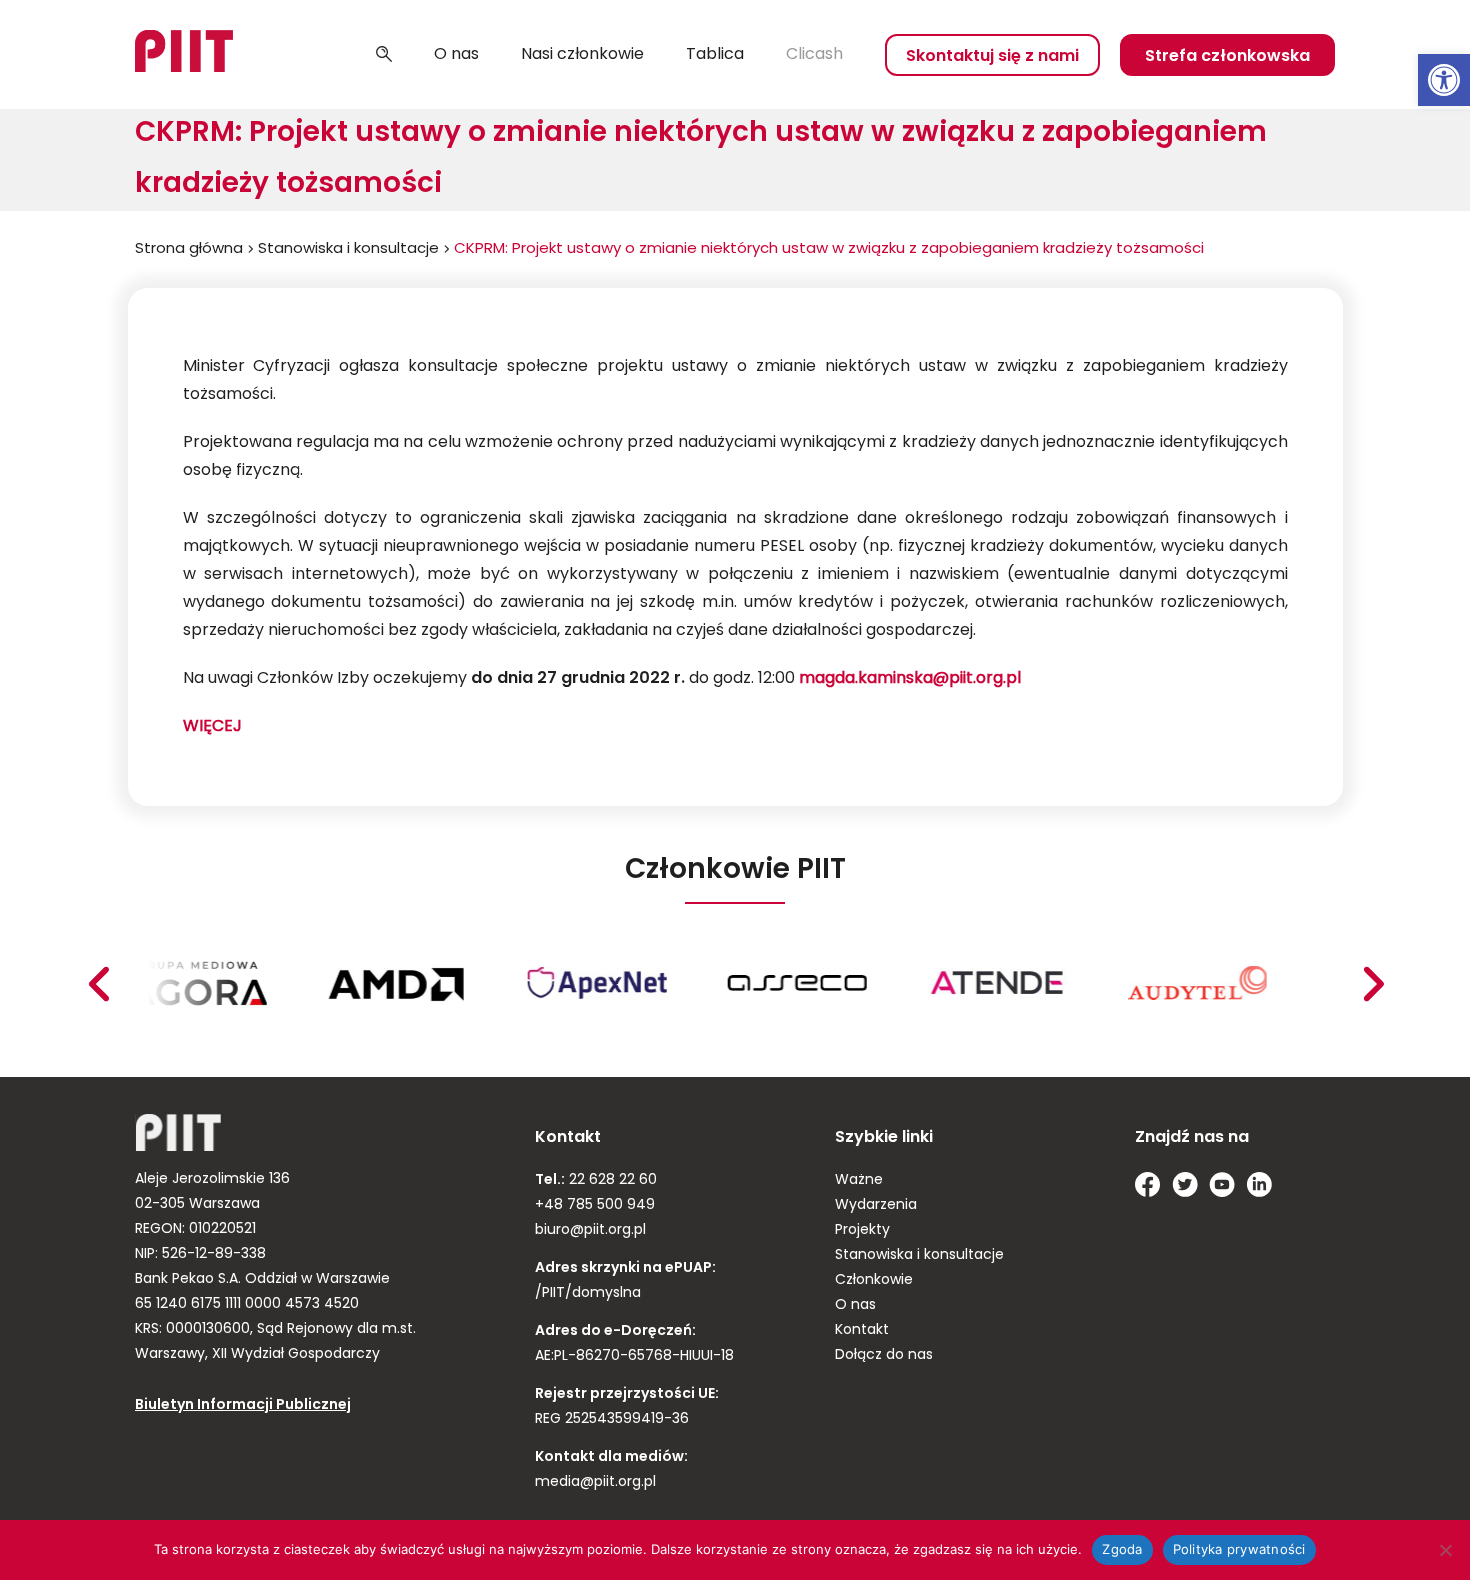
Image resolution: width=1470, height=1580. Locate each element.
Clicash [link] (814, 55)
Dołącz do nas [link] (884, 1355)
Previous (1373, 984)
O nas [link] (456, 55)
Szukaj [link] (384, 55)
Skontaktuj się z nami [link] (992, 57)
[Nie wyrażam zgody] (1445, 1550)
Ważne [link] (859, 1180)
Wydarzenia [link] (876, 1205)
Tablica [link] (715, 55)
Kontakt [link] (862, 1330)
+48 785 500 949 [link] (595, 1205)
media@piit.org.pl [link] (595, 1482)
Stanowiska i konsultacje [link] (348, 249)
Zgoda (1122, 1549)
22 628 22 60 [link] (611, 1180)
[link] (1444, 80)
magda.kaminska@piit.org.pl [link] (910, 679)
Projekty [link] (862, 1230)
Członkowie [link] (874, 1280)
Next (98, 984)
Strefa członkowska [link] (1227, 57)
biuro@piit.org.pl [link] (590, 1230)
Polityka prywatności (1239, 1549)
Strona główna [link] (189, 249)
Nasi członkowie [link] (582, 55)
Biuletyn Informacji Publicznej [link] (243, 1405)
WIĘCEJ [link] (212, 727)
